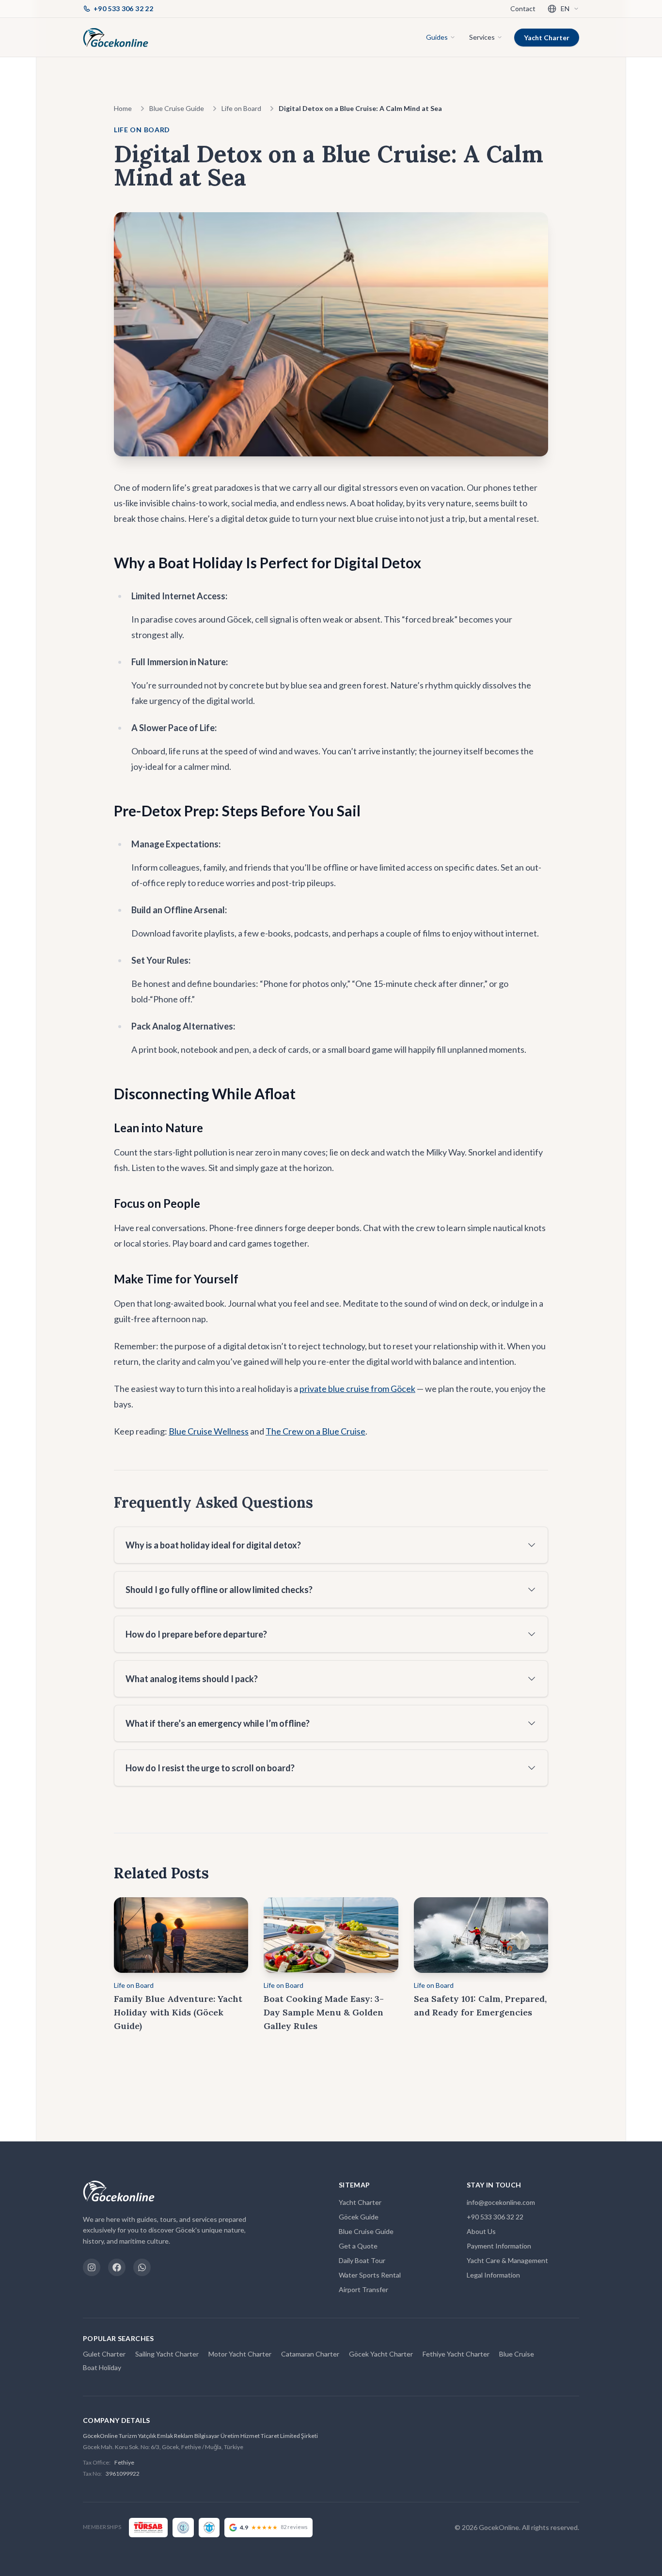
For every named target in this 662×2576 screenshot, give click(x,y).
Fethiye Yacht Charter (456, 2354)
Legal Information (493, 2275)
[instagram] (92, 2267)
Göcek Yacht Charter (381, 2354)
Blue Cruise (517, 2354)
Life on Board (241, 108)
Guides (437, 37)
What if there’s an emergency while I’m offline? (218, 1723)
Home (123, 108)
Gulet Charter (104, 2354)
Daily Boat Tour (362, 2260)
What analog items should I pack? (192, 1679)
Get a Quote (358, 2246)
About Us (481, 2231)
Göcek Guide (359, 2217)
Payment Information (499, 2246)
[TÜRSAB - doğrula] (148, 2528)
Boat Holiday (102, 2367)
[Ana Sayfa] (116, 37)
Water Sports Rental (370, 2275)
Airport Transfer (363, 2289)
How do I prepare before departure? (196, 1634)
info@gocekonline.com (501, 2202)
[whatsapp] (142, 2267)
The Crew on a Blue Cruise (315, 1431)
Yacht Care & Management (507, 2260)
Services (482, 37)
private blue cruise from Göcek (357, 1389)
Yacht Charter (547, 38)
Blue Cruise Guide (177, 108)
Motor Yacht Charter (240, 2354)
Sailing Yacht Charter (167, 2354)
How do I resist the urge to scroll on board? (210, 1768)
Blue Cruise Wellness (209, 1431)
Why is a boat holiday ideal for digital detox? (213, 1545)
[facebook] (117, 2267)
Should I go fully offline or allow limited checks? (219, 1590)
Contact (523, 8)
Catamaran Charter (310, 2354)
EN (565, 8)
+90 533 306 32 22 (495, 2217)
